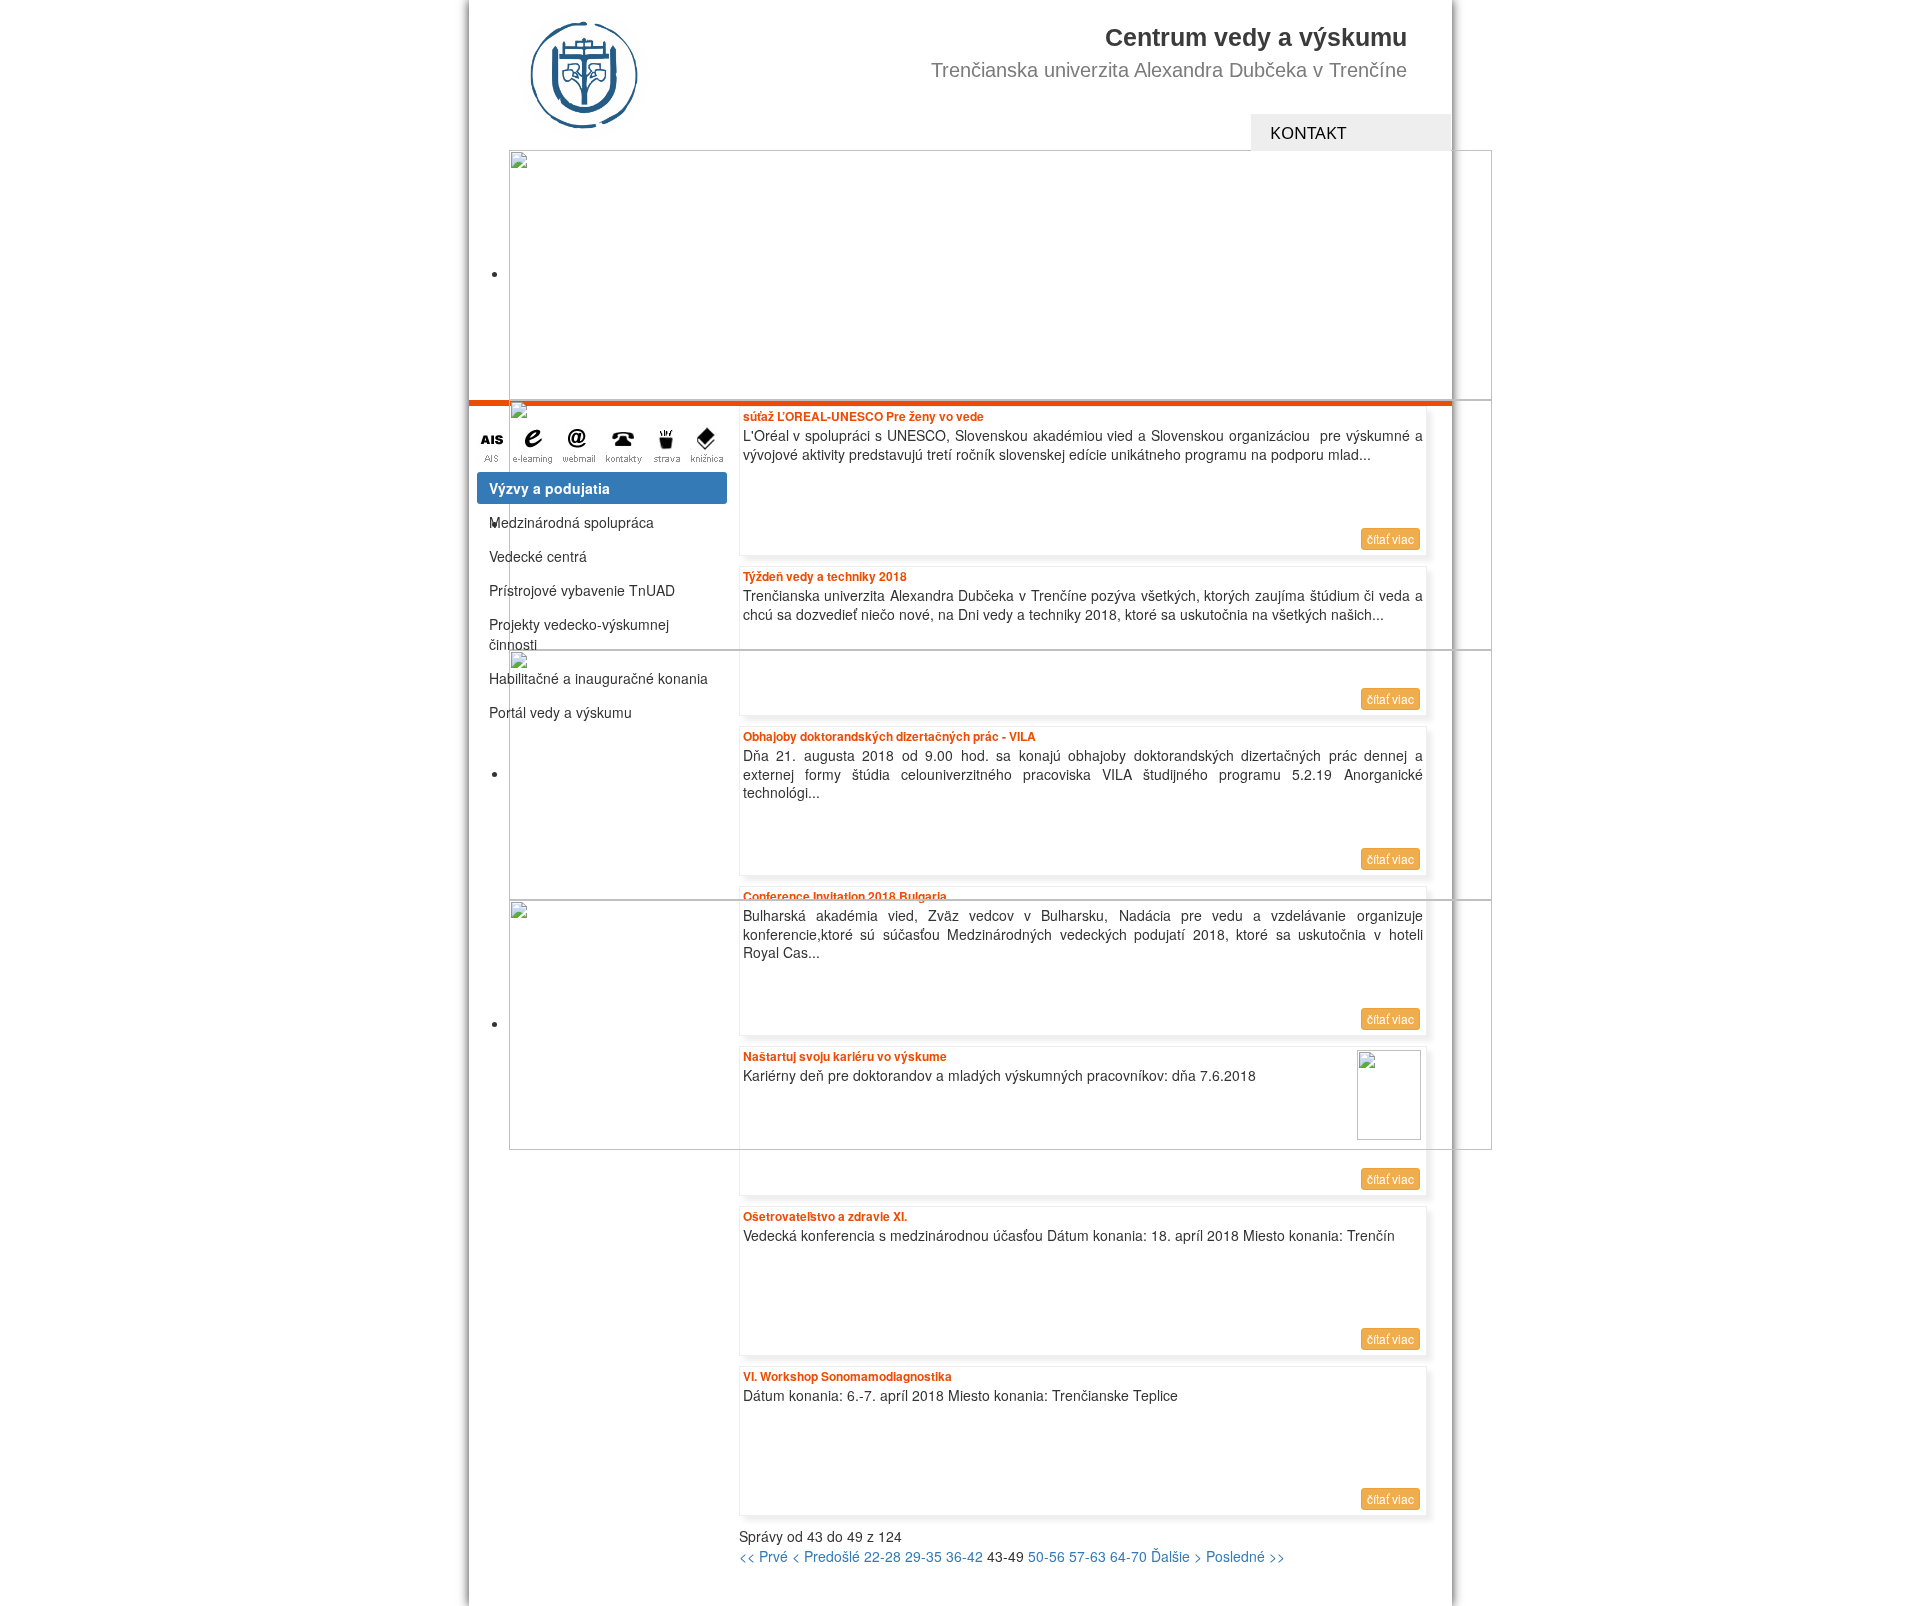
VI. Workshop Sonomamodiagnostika (847, 1376)
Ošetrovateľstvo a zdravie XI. (825, 1216)
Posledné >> (1245, 1556)
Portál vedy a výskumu (560, 712)
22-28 (882, 1556)
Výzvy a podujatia (549, 488)
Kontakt (1308, 132)
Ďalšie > (1176, 1556)
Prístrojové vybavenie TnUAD (582, 590)
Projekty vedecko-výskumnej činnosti (579, 634)
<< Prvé (763, 1556)
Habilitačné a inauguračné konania (598, 678)
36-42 (964, 1556)
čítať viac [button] (1390, 1178)
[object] (1000, 275)
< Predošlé (826, 1556)
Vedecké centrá (538, 556)
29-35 (923, 1556)
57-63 (1087, 1556)
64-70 (1128, 1556)
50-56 (1046, 1556)
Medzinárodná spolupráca (571, 522)
